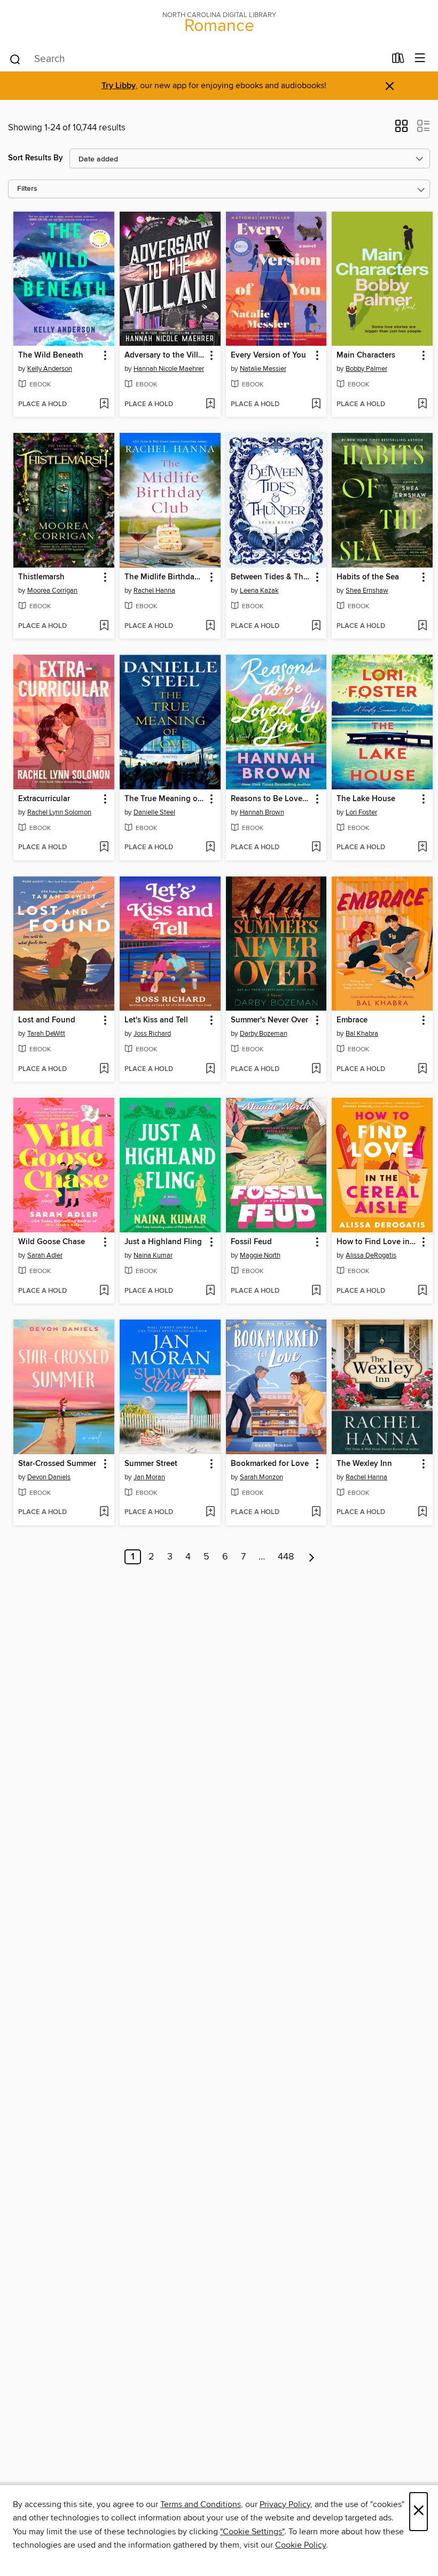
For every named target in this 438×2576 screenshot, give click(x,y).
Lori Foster (361, 812)
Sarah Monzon (261, 1477)
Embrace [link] (352, 1020)
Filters (27, 189)
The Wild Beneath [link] (51, 355)
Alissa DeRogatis (371, 1255)
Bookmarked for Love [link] (270, 1464)
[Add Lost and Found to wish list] (104, 1069)
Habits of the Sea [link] (368, 577)
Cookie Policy (300, 2545)
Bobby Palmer (366, 369)
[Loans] (398, 60)
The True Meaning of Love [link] (165, 799)
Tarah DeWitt (46, 1034)
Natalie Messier (263, 369)
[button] (401, 129)
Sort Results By (36, 158)
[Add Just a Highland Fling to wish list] (210, 1291)
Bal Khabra (362, 1034)
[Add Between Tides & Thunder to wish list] (316, 626)
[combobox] (197, 59)
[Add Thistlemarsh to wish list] (104, 626)
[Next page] (312, 1557)
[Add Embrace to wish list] (422, 1069)
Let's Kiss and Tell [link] (156, 1020)
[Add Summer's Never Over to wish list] (316, 1069)
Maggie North (260, 1255)
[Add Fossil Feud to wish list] (316, 1291)
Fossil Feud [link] (251, 1242)
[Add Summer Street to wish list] (210, 1512)
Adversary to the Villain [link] (165, 355)
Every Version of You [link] (268, 355)
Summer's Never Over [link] (269, 1020)
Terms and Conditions (201, 2504)
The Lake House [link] (366, 799)
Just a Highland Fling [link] (163, 1242)
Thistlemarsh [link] (41, 577)
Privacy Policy (285, 2504)
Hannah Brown (262, 812)
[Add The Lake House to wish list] (422, 848)
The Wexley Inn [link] (364, 1464)
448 (286, 1557)
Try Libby (119, 86)
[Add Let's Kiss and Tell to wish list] (210, 1069)
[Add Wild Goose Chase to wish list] (104, 1291)
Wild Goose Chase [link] (52, 1242)
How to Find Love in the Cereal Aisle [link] (377, 1242)
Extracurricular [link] (44, 799)
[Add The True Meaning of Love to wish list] (210, 848)
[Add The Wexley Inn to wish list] (422, 1512)
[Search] (15, 59)
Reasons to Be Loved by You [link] (271, 799)
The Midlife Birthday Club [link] (165, 577)
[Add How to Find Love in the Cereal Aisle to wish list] (422, 1291)
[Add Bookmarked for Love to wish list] (316, 1512)
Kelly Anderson (50, 369)
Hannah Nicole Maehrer (169, 369)
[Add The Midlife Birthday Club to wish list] (210, 626)
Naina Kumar (153, 1255)
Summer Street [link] (151, 1464)
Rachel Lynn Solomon (59, 812)
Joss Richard (152, 1034)
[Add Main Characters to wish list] (422, 405)
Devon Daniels (49, 1477)
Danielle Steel (154, 812)
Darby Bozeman (264, 1034)
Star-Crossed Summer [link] (57, 1464)
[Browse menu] (420, 59)
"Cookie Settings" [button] (252, 2532)
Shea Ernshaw (367, 591)
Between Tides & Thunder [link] (271, 577)
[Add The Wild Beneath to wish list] (104, 405)
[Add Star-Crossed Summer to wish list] (104, 1512)
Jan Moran (149, 1477)
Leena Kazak (259, 591)
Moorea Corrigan (52, 591)
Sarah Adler (45, 1255)
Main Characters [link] (366, 355)
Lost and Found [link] (47, 1020)
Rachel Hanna (154, 591)
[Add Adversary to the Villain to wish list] (210, 405)
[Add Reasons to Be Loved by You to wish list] (316, 848)
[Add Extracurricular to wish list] (104, 848)
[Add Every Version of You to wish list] (316, 405)
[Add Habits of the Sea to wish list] (422, 626)
